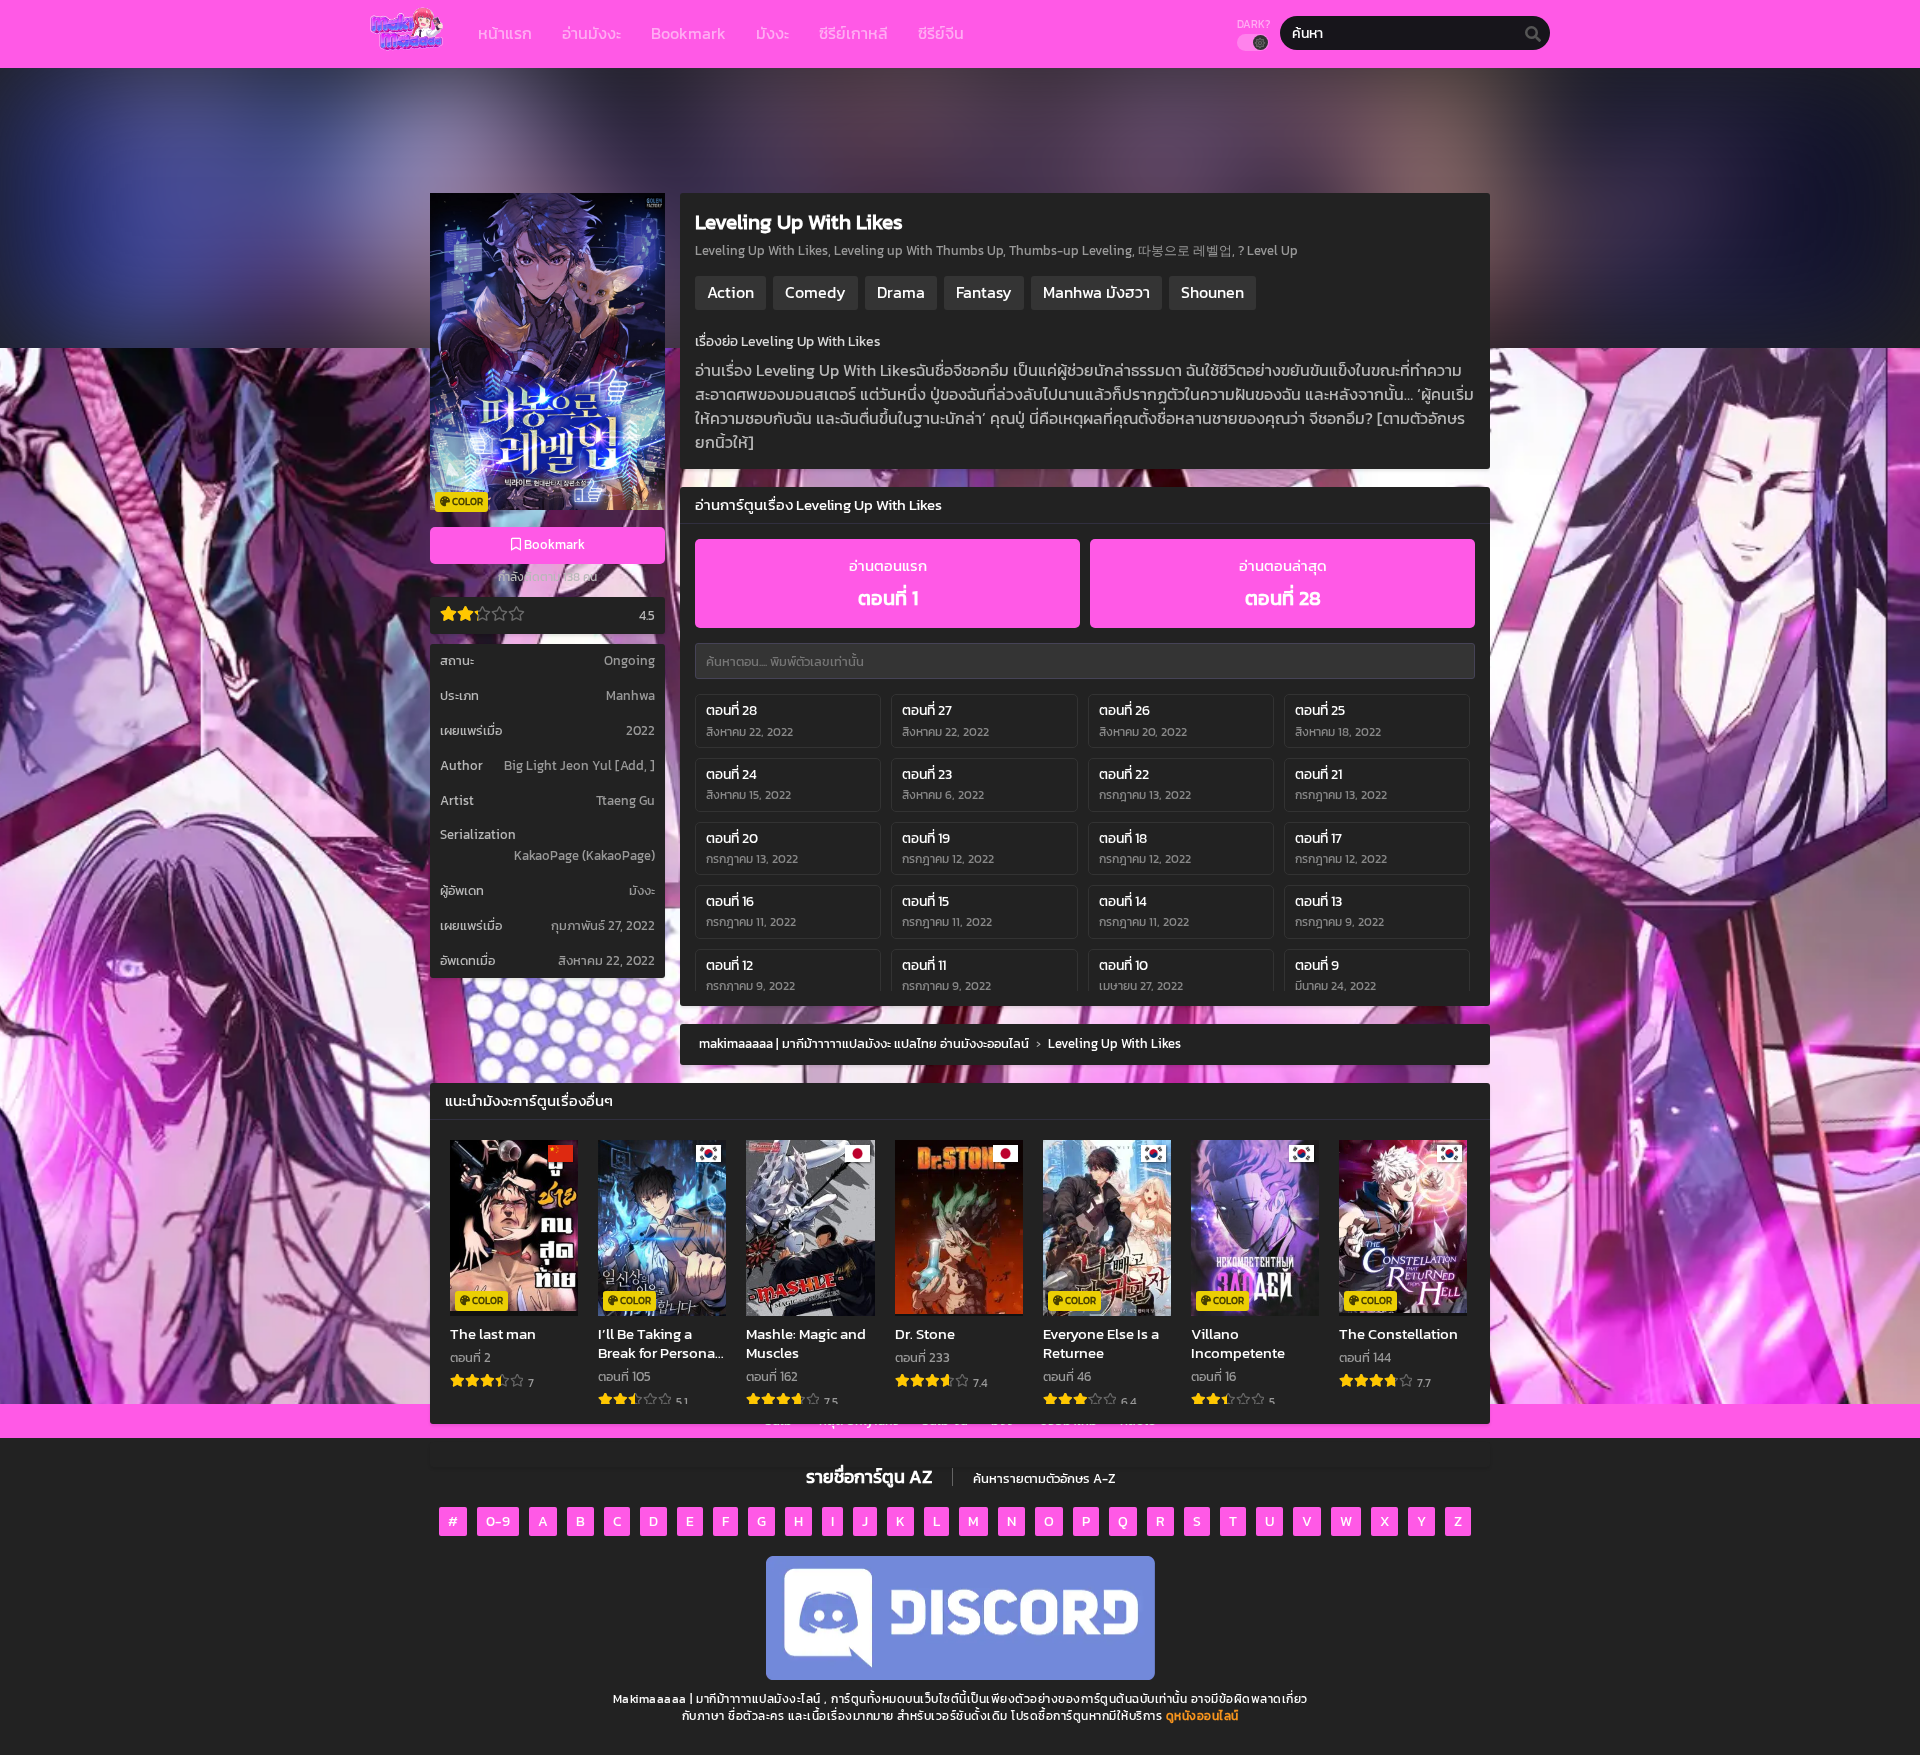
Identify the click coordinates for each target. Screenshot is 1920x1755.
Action (730, 292)
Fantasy (984, 292)
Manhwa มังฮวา (1096, 292)
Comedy (815, 292)
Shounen (1212, 292)
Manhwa (630, 695)
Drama (901, 292)
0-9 (498, 1521)
